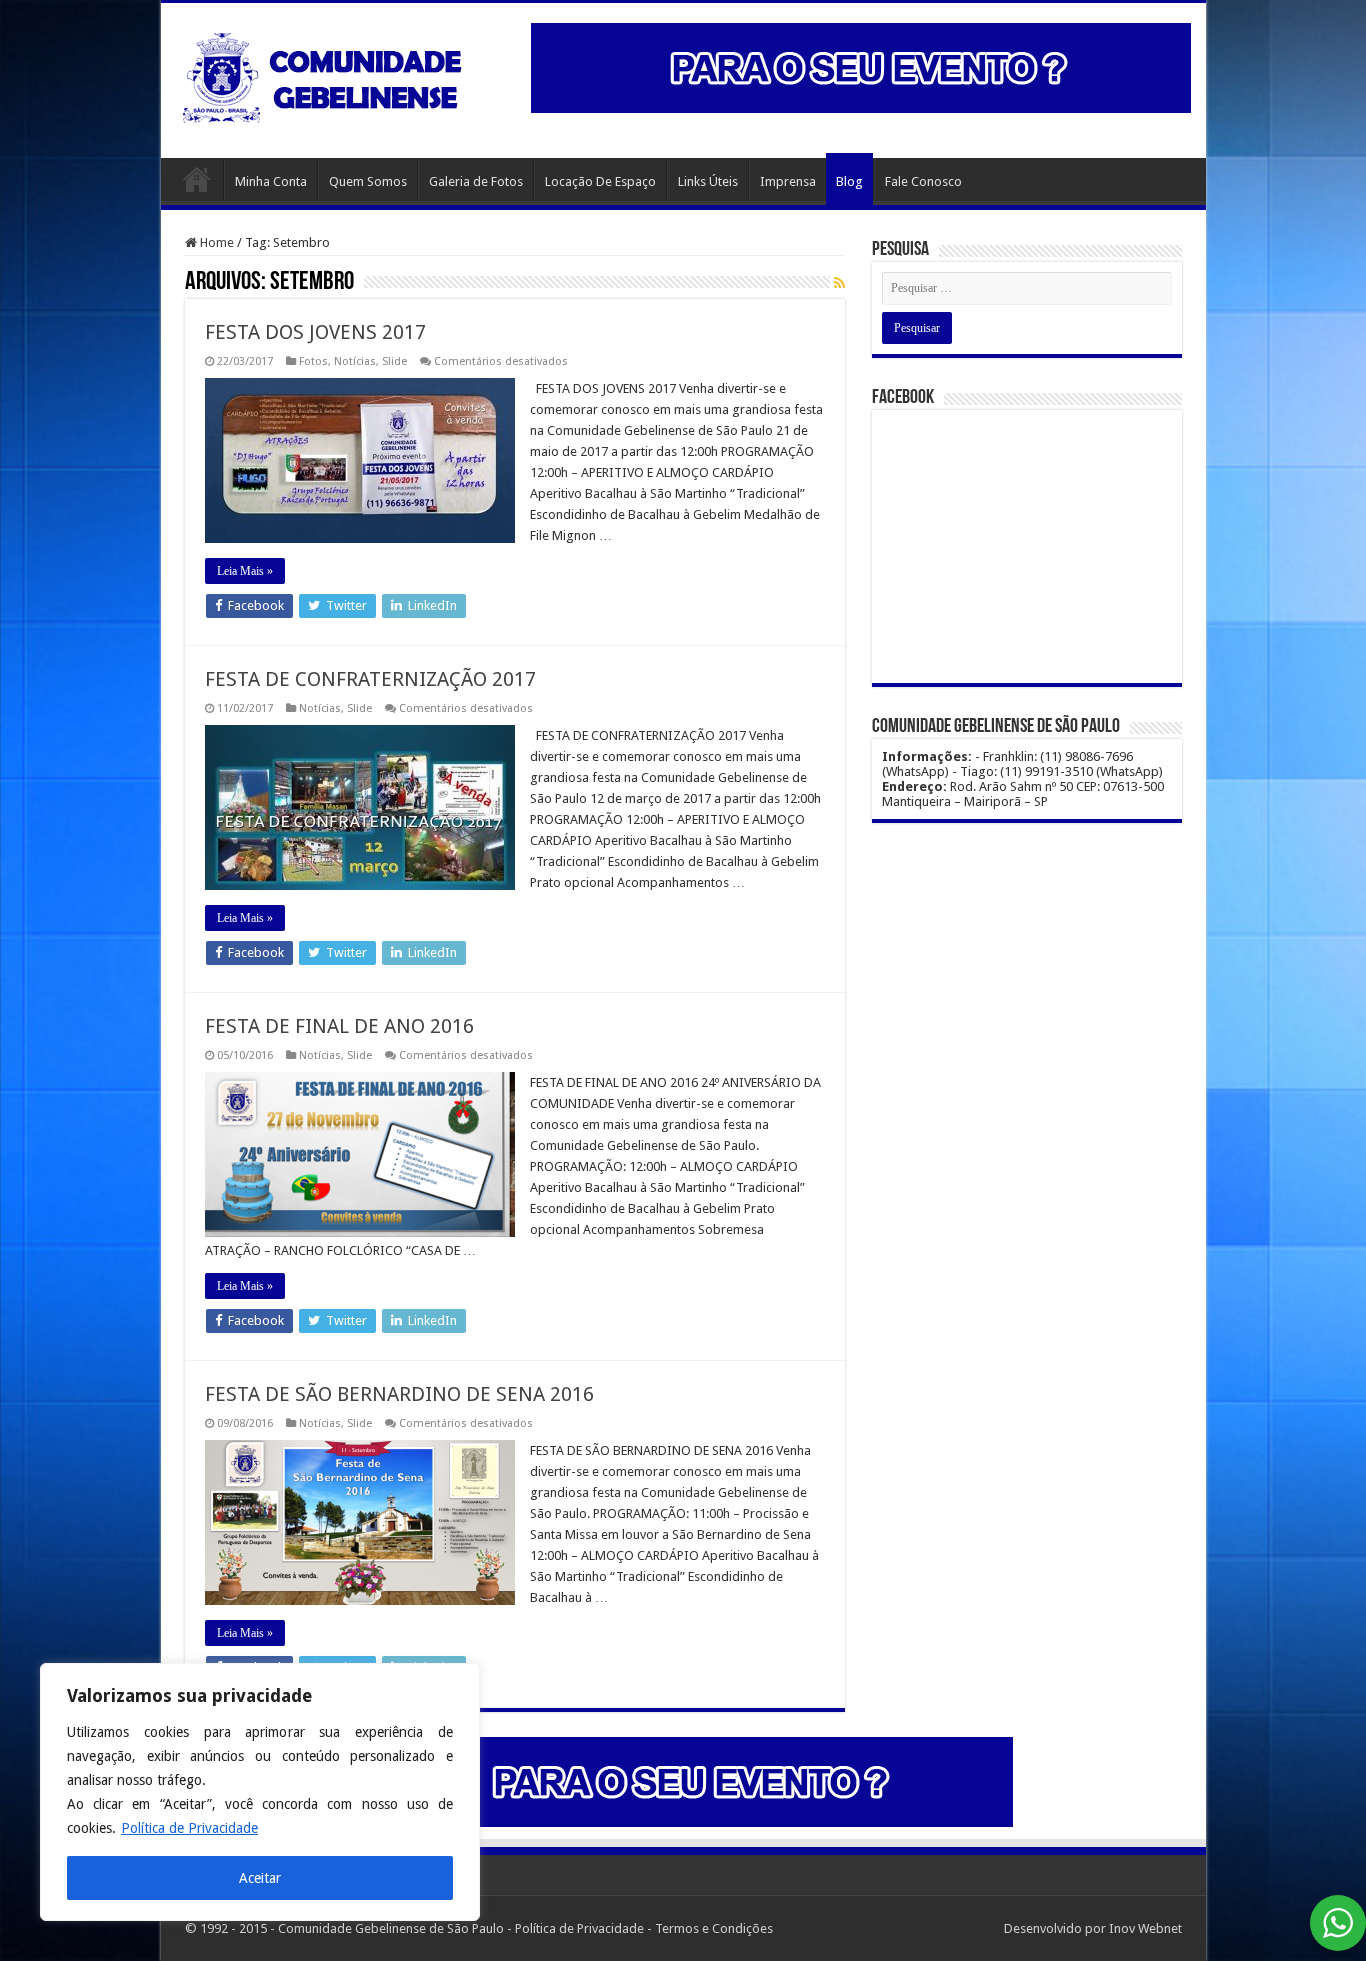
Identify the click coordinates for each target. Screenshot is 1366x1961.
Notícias (355, 361)
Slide (394, 361)
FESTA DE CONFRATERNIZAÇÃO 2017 (370, 679)
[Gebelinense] (326, 74)
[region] (260, 1792)
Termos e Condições (714, 1928)
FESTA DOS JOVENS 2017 (315, 332)
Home (197, 179)
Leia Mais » (245, 571)
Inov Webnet (1145, 1928)
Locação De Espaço (600, 181)
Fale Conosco (923, 181)
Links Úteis (708, 181)
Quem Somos (368, 181)
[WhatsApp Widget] (1338, 1923)
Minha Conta (271, 181)
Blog (849, 181)
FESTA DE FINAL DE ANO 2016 (339, 1026)
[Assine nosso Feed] (839, 283)
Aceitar (260, 1878)
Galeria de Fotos (476, 181)
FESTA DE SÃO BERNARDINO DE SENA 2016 (399, 1394)
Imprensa (788, 181)
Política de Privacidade (189, 1828)
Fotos (313, 361)
